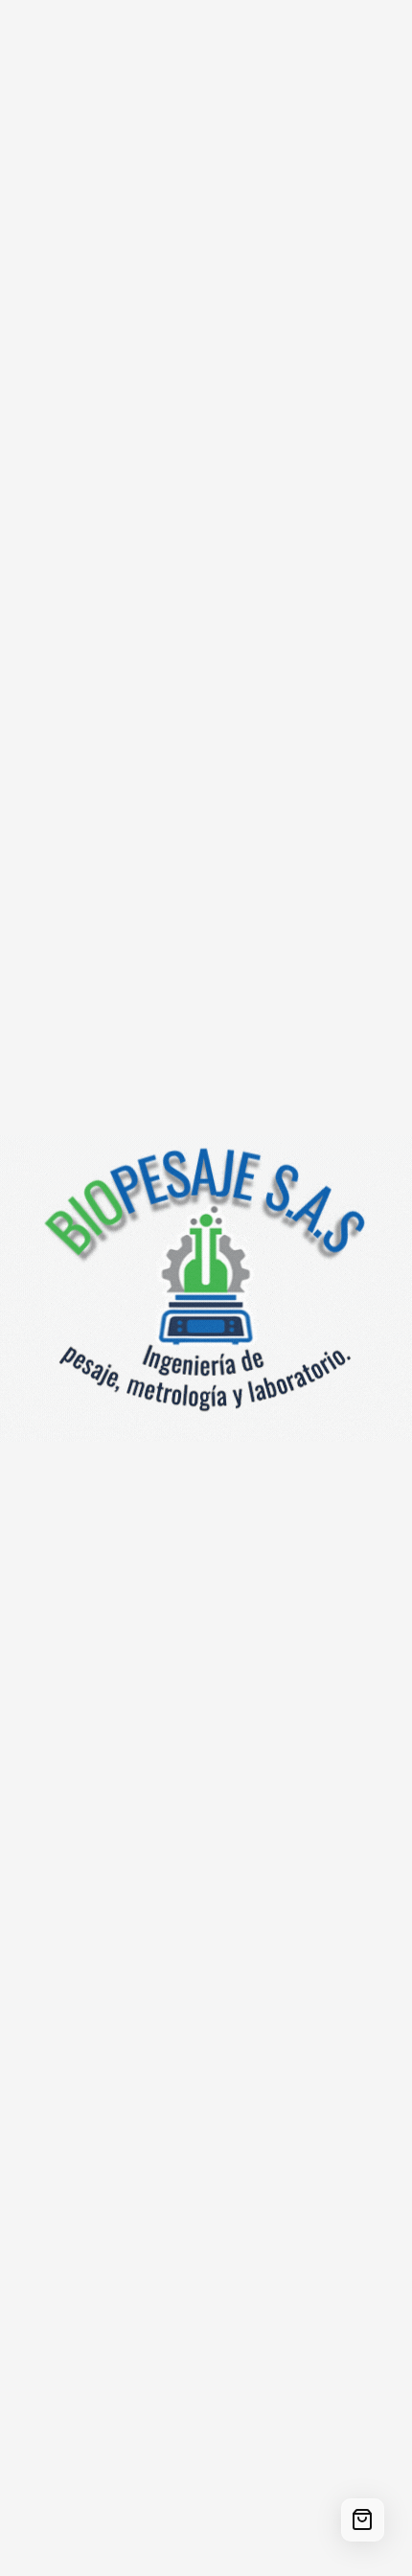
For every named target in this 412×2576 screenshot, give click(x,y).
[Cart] (363, 2520)
